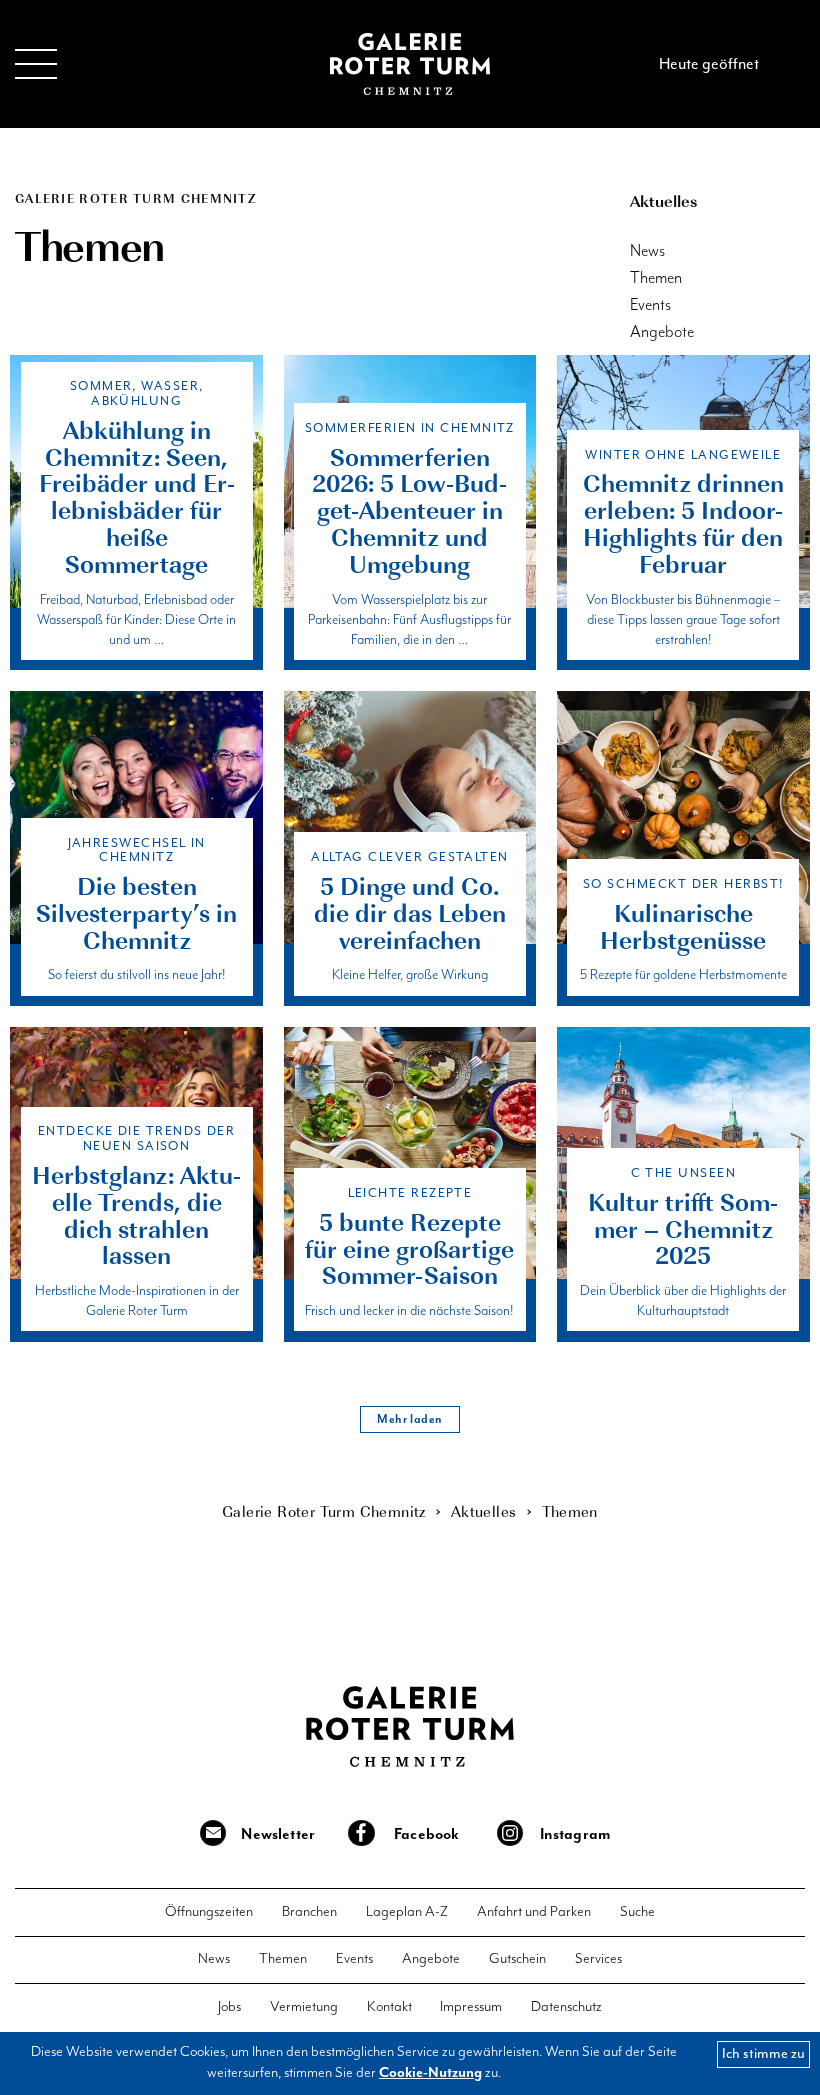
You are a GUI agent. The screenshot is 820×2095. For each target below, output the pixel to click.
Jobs (229, 2007)
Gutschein (517, 1959)
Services (598, 1959)
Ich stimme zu (763, 2053)
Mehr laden (409, 1419)
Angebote (662, 332)
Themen (656, 278)
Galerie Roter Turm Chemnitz (410, 64)
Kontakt (389, 2007)
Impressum (471, 2007)
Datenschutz (566, 2007)
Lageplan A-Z (407, 1912)
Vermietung (304, 2007)
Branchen (309, 1912)
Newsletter (278, 1834)
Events (650, 305)
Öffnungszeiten (209, 1912)
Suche (637, 1912)
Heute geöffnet (709, 64)
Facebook (426, 1834)
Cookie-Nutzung (430, 2073)
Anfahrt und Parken (534, 1912)
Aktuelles (663, 200)
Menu (36, 63)
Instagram (576, 1834)
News (647, 251)
